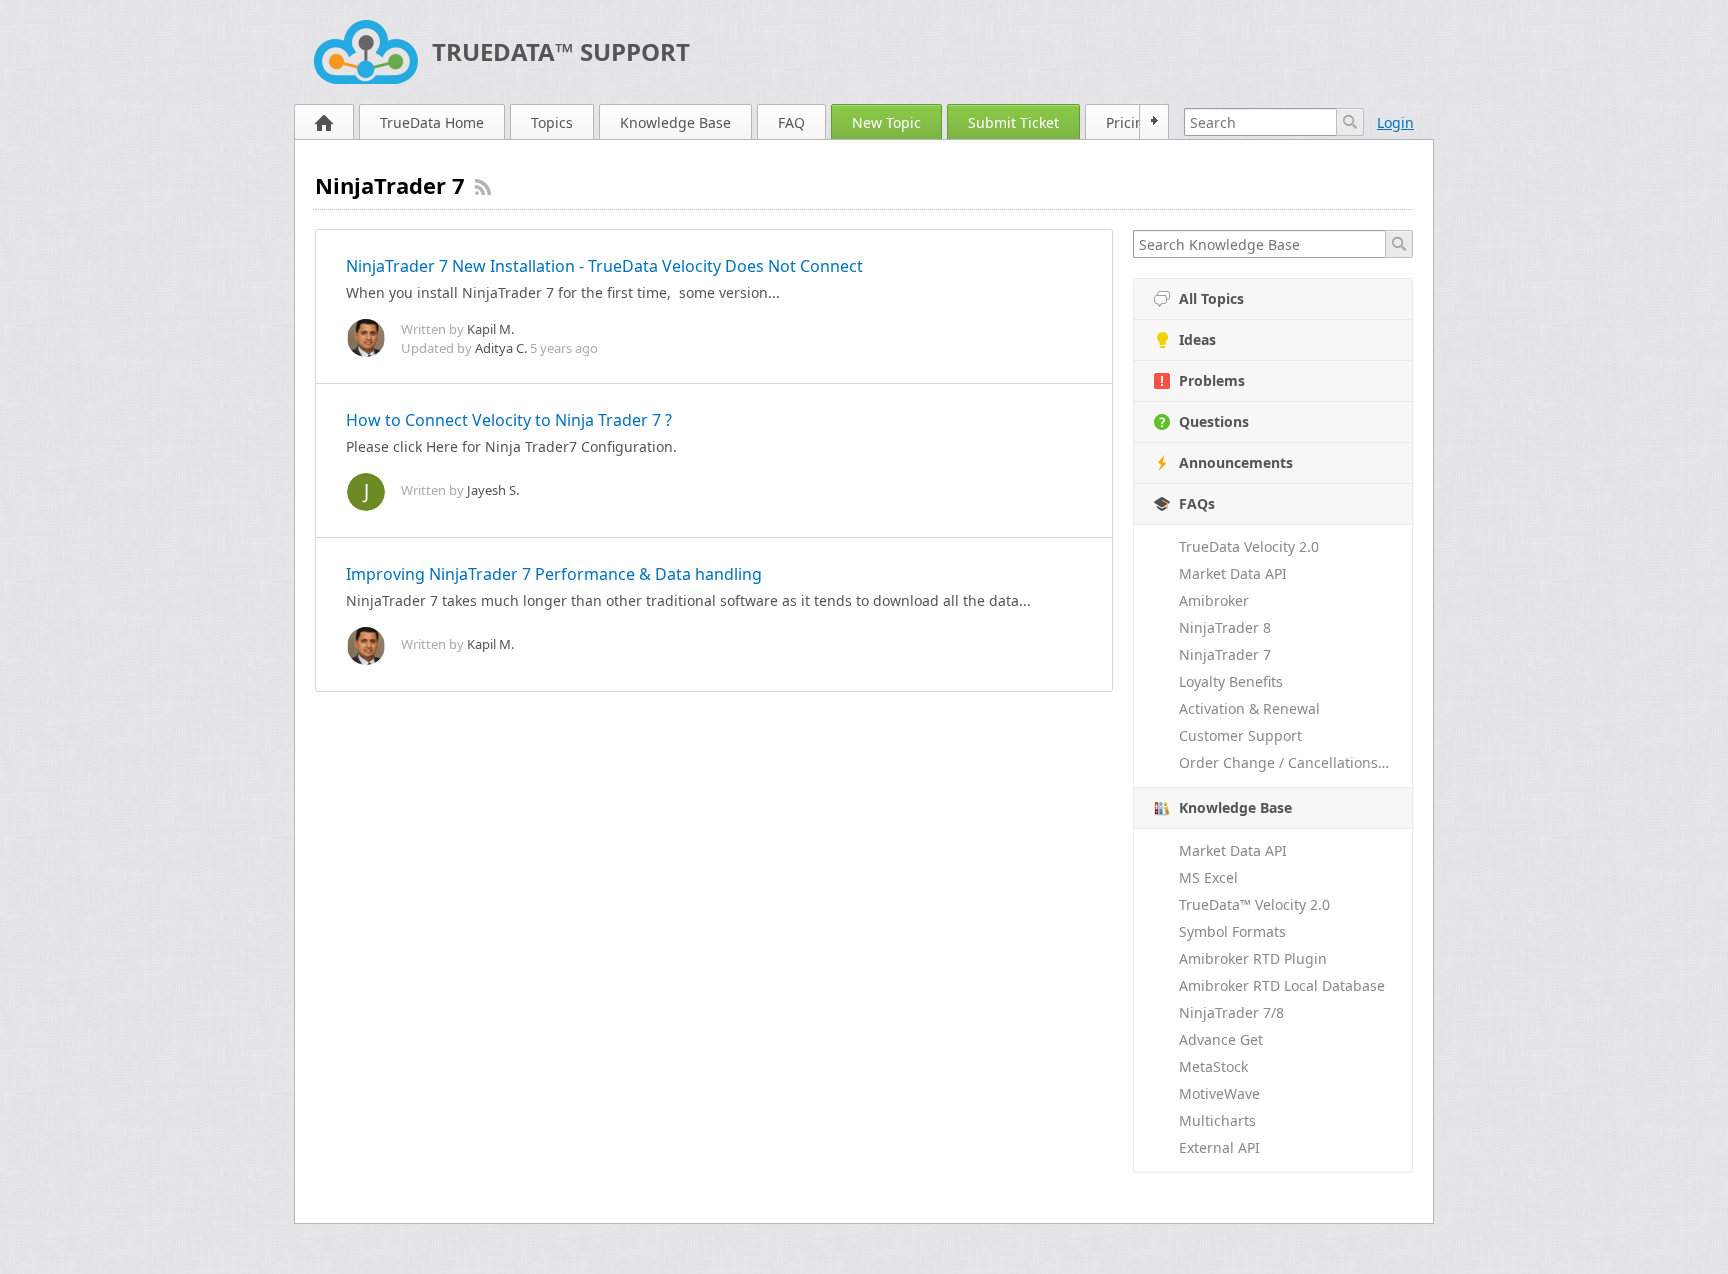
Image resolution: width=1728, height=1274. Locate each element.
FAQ (791, 122)
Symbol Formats (1232, 931)
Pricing (1129, 122)
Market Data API (1233, 573)
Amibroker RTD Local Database (1282, 985)
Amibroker (1214, 600)
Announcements (1236, 462)
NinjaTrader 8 (1225, 627)
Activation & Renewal (1249, 708)
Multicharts (1217, 1120)
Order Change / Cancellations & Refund (1295, 762)
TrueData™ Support (561, 51)
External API (1219, 1147)
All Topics (1211, 298)
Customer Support (1240, 735)
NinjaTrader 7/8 (1231, 1012)
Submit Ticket (1013, 122)
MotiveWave (1219, 1093)
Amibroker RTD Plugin (1253, 958)
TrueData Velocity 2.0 (1249, 546)
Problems (1212, 380)
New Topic (886, 122)
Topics (552, 122)
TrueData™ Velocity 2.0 (1254, 904)
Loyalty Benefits (1231, 681)
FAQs (1197, 503)
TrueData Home (432, 122)
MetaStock (1213, 1066)
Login (1395, 122)
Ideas (1197, 339)
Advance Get (1221, 1039)
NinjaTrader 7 (1225, 654)
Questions (1214, 421)
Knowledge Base (675, 122)
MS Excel (1208, 877)
